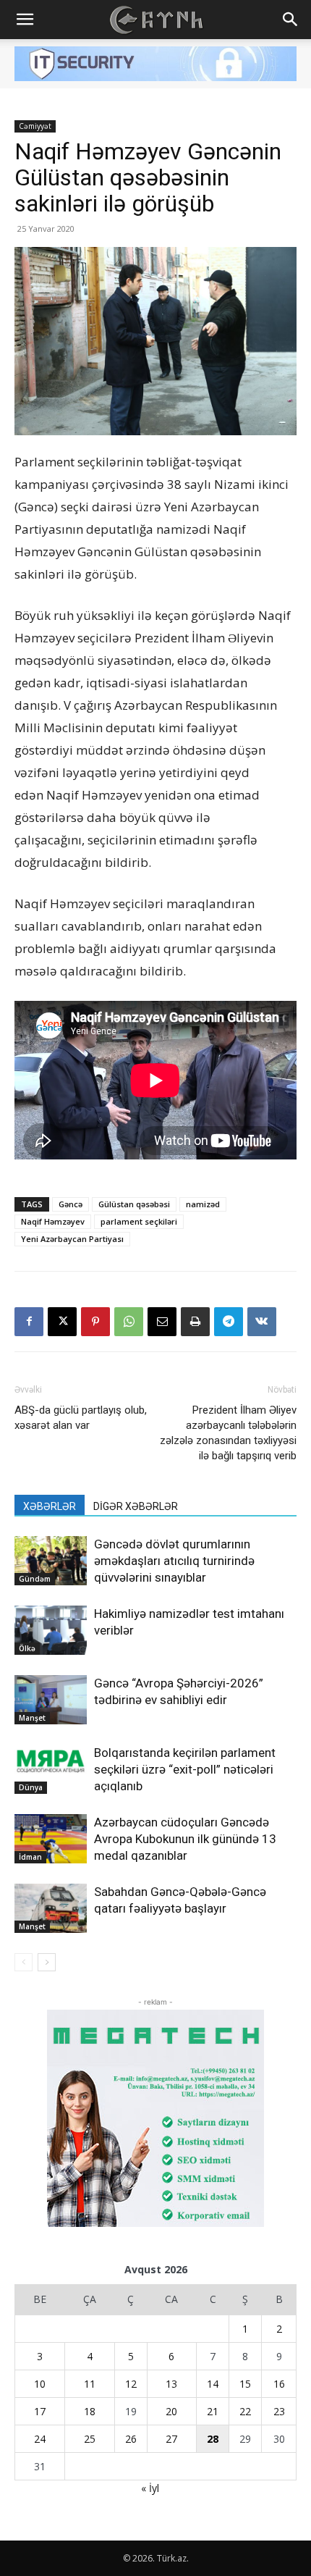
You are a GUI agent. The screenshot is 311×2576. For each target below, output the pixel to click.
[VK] (262, 1322)
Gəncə (71, 1204)
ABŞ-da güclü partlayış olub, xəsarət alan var (81, 1418)
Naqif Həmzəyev (53, 1221)
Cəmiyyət (35, 126)
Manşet (32, 1718)
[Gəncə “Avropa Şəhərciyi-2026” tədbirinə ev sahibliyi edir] (51, 1700)
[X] (62, 1322)
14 (213, 2384)
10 (40, 2384)
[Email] (162, 1322)
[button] (25, 20)
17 (40, 2411)
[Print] (195, 1322)
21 (213, 2411)
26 (131, 2439)
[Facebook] (29, 1322)
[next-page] (47, 1962)
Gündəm (35, 1579)
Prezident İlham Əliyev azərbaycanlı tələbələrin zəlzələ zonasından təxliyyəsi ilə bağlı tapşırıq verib (228, 1433)
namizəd (203, 1204)
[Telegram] (229, 1322)
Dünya (31, 1787)
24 (40, 2439)
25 (90, 2439)
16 (279, 2384)
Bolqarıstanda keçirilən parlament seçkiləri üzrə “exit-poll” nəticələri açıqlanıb (185, 1769)
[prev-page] (24, 1962)
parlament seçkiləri (139, 1221)
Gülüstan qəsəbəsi (134, 1204)
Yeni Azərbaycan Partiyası (72, 1239)
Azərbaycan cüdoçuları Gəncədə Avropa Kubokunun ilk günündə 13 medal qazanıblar (185, 1839)
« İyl (150, 2488)
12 (131, 2384)
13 (171, 2384)
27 (171, 2439)
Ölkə (27, 1648)
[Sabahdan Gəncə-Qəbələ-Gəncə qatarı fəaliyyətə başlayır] (51, 1909)
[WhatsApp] (129, 1322)
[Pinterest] (95, 1322)
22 (245, 2411)
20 (171, 2411)
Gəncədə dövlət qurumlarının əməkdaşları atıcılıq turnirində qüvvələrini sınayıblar (174, 1561)
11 (90, 2384)
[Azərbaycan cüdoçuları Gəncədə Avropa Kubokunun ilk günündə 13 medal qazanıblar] (51, 1839)
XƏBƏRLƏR (50, 1506)
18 (90, 2411)
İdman (30, 1857)
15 (245, 2384)
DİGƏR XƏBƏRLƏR (136, 1506)
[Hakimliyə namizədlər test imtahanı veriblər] (51, 1631)
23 (279, 2411)
